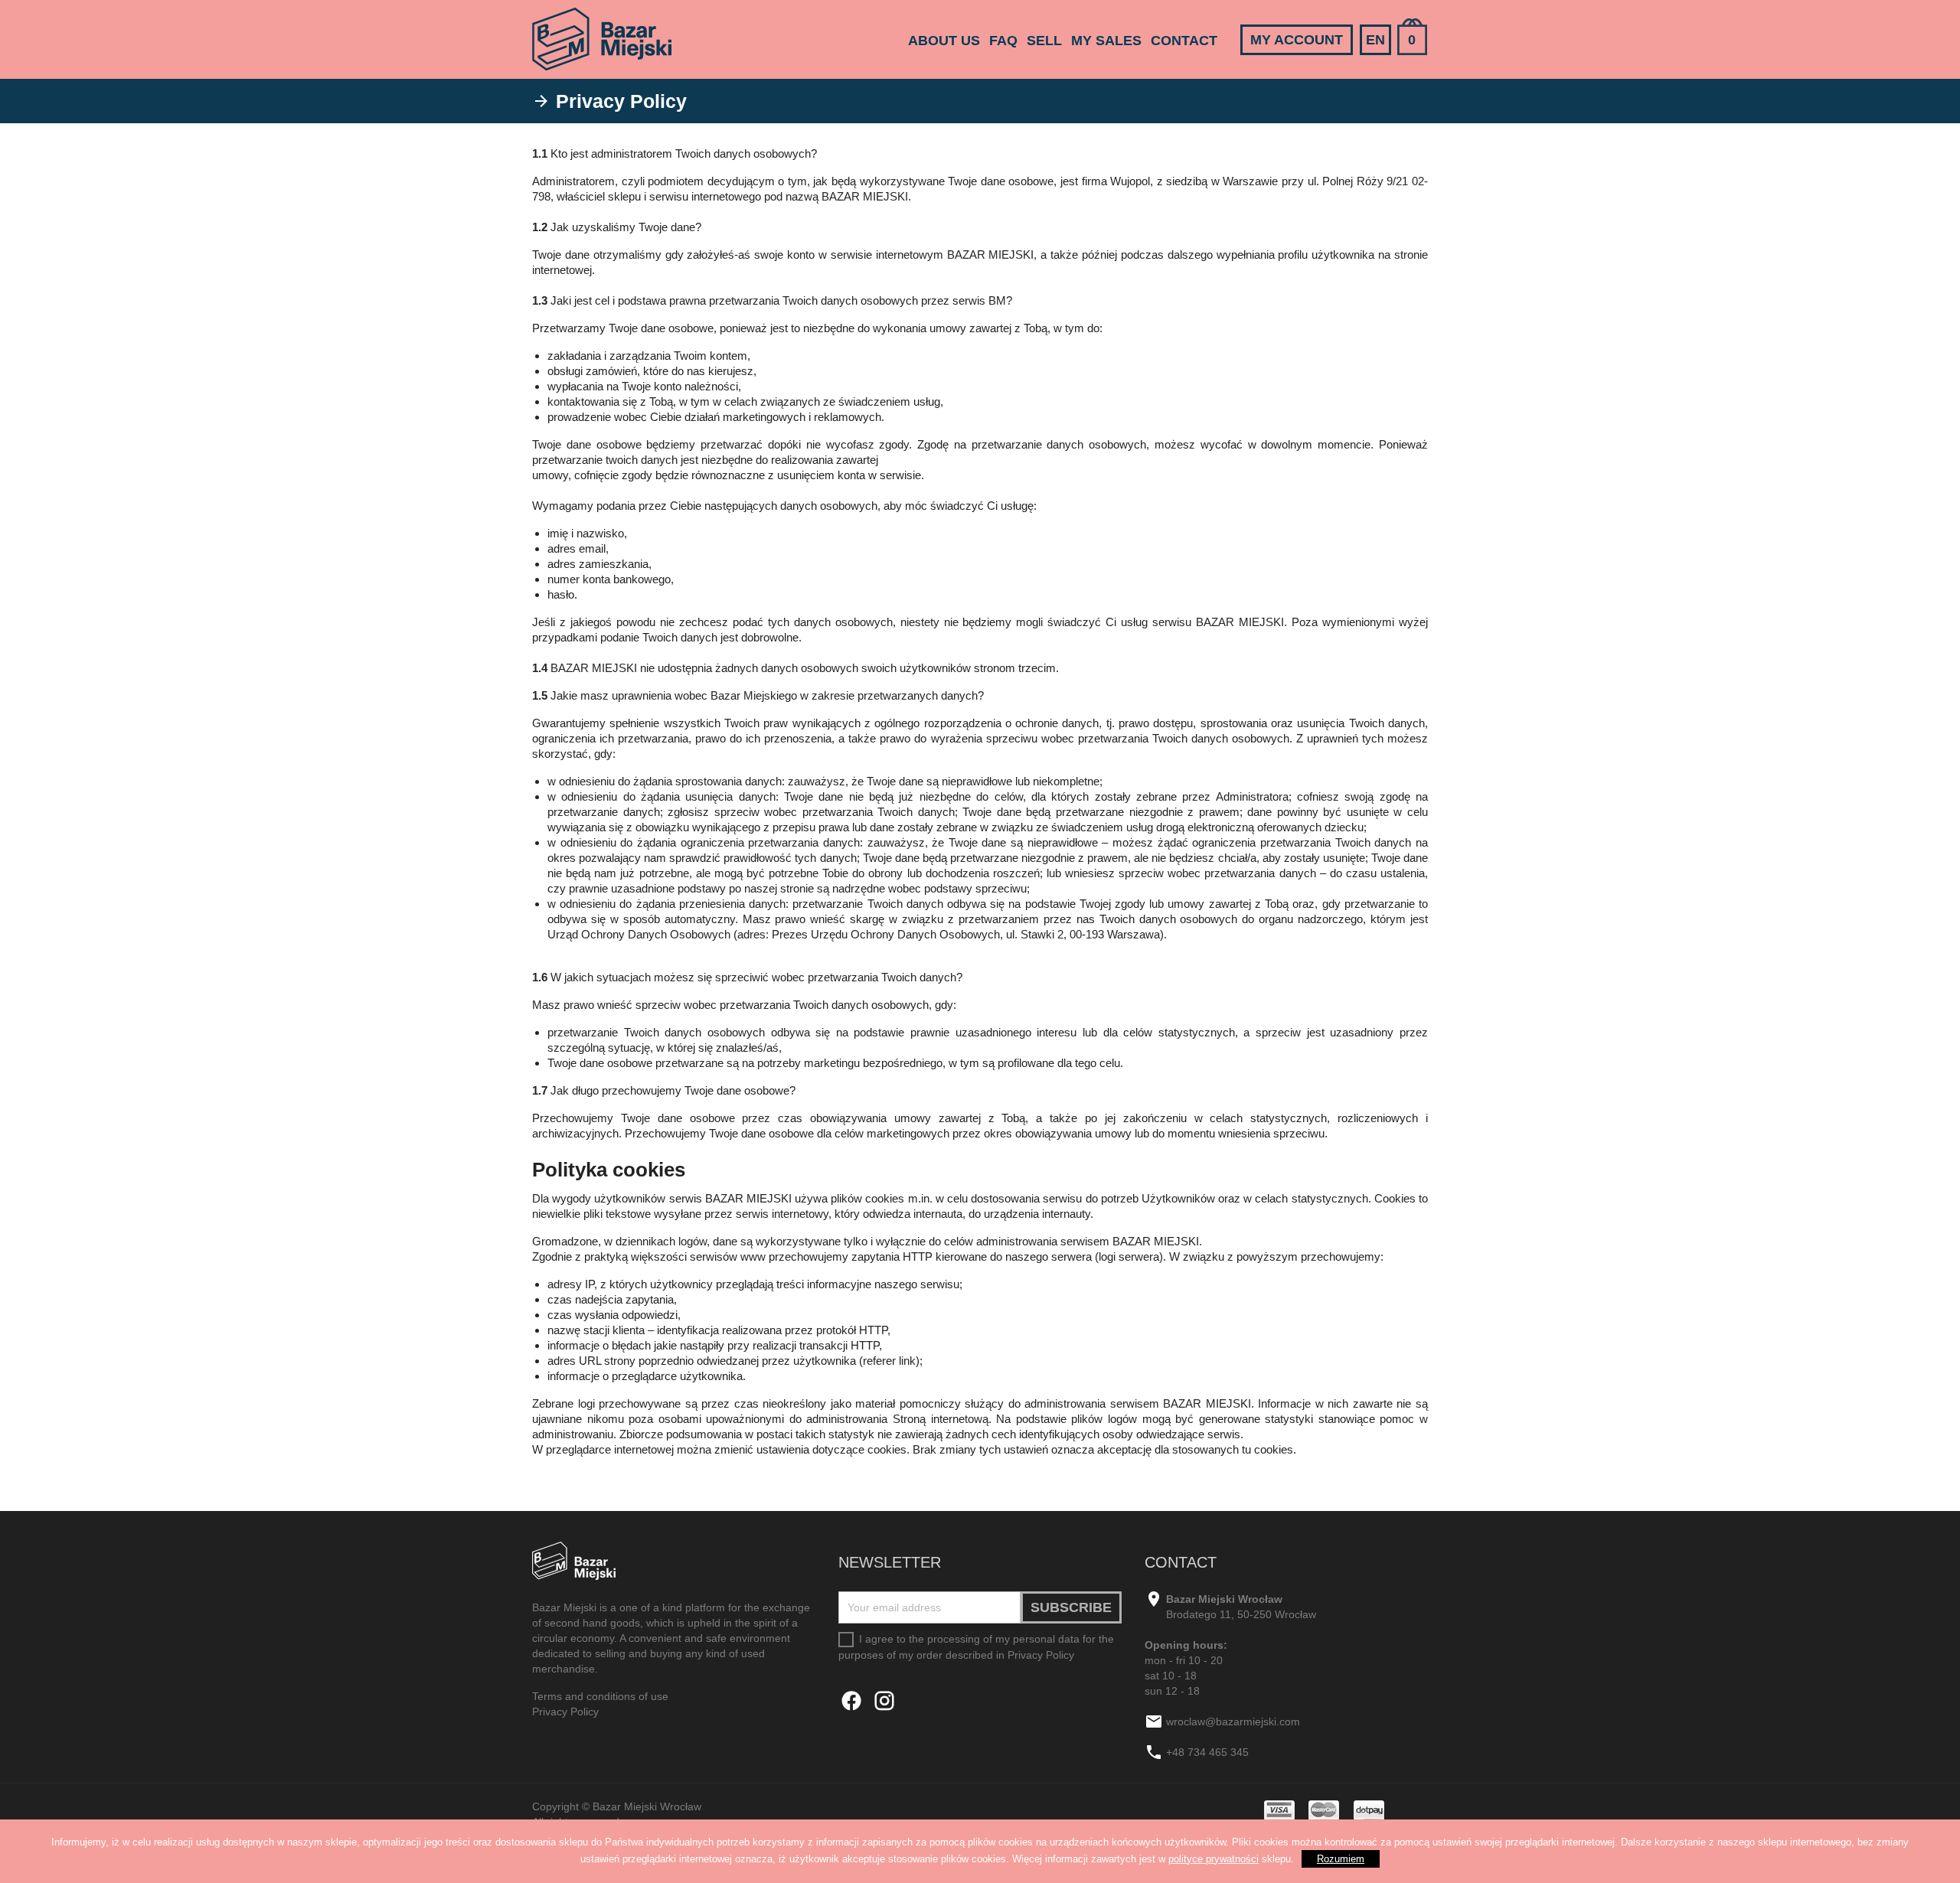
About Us (944, 41)
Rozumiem (1341, 1859)
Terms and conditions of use (600, 1696)
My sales (1106, 41)
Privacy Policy (565, 1712)
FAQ (1003, 41)
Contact (1184, 41)
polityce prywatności (1214, 1859)
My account (1297, 40)
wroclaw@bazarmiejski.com (1233, 1721)
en (1375, 40)
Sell (1044, 41)
